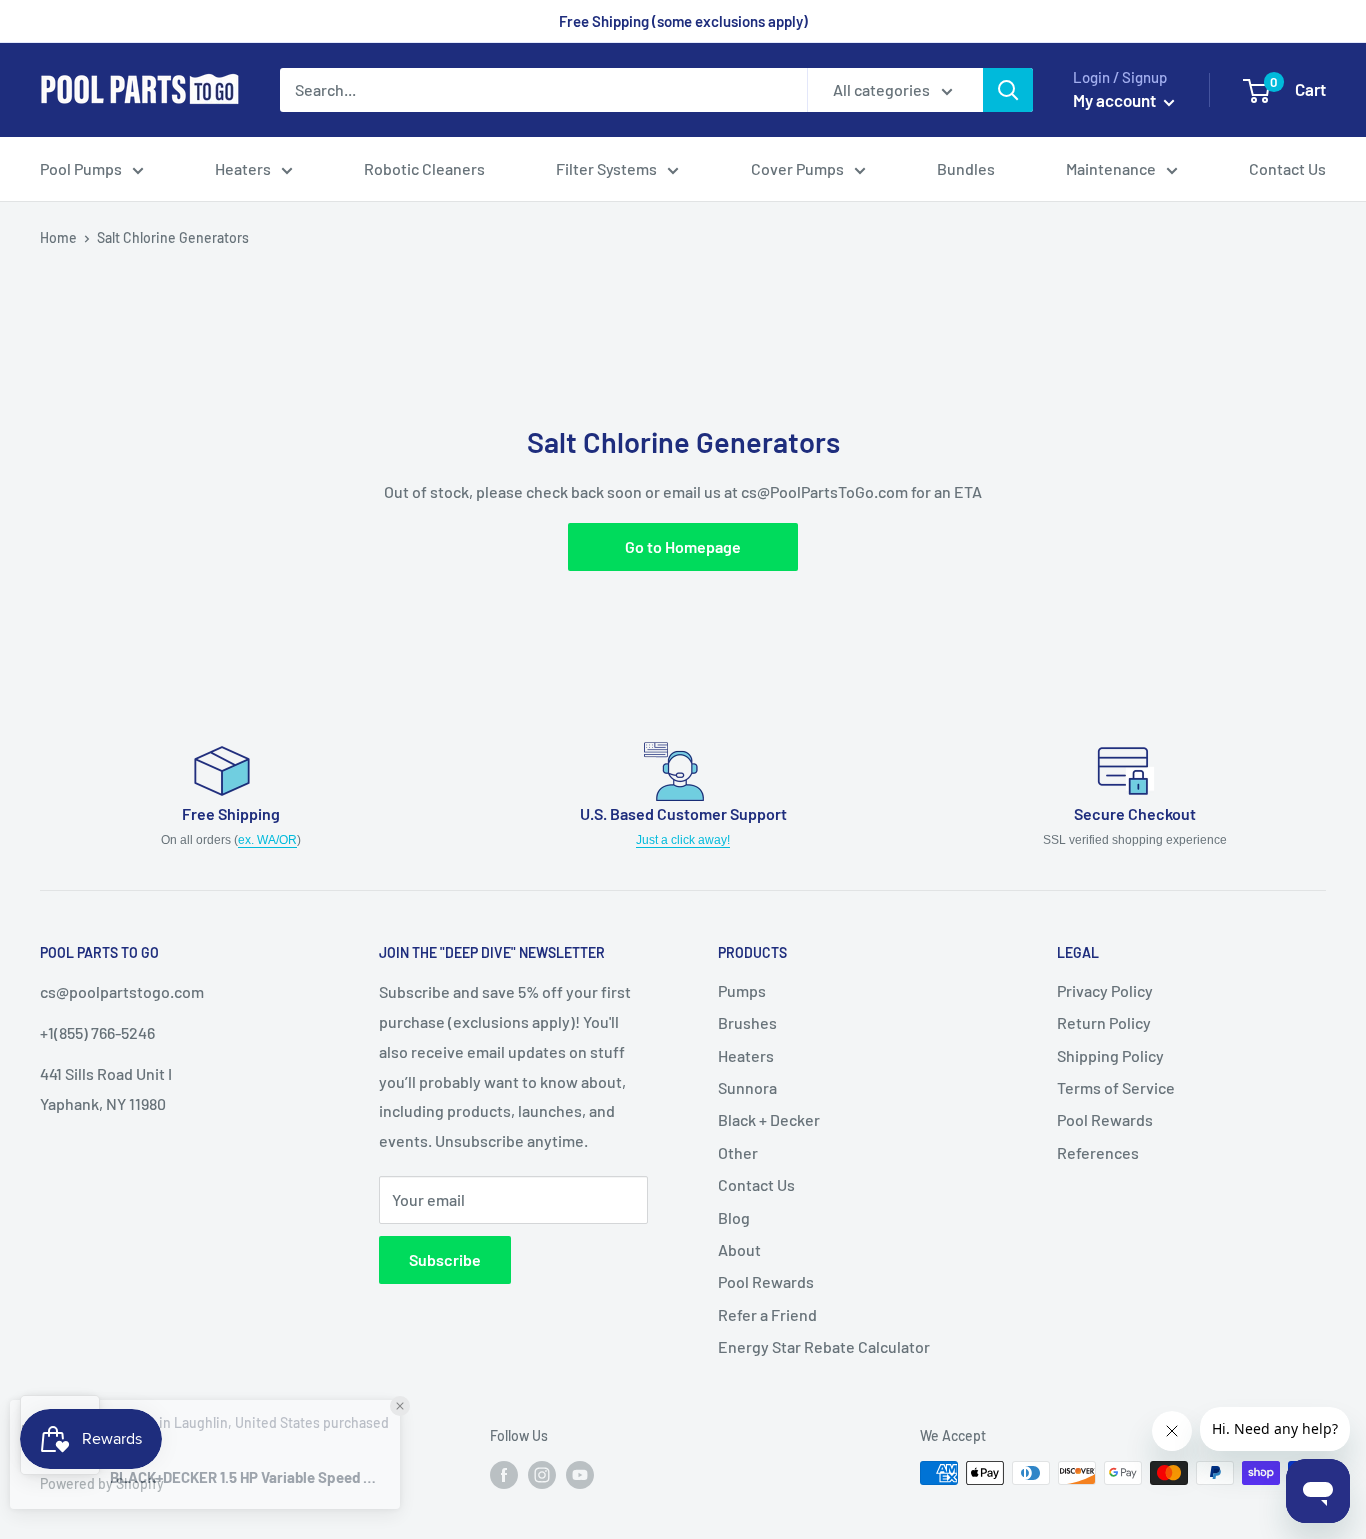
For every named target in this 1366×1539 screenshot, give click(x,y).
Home (58, 237)
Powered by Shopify (102, 1483)
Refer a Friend (767, 1314)
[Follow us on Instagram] (542, 1475)
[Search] (1008, 90)
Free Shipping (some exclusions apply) (683, 21)
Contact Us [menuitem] (1287, 168)
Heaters (746, 1055)
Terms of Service (1116, 1087)
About (739, 1249)
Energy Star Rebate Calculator (824, 1346)
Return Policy (1104, 1022)
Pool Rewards (766, 1281)
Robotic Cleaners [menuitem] (424, 168)
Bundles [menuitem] (966, 168)
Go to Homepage (683, 546)
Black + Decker (769, 1119)
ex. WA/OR (267, 840)
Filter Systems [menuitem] (606, 168)
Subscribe (445, 1259)
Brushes (747, 1022)
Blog (734, 1217)
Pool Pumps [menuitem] (81, 168)
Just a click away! (683, 840)
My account (1116, 100)
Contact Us (756, 1184)
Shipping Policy (1110, 1055)
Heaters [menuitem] (243, 168)
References (1098, 1152)
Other (738, 1152)
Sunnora (747, 1087)
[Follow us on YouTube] (580, 1475)
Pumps (742, 990)
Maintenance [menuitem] (1111, 168)
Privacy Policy (1105, 990)
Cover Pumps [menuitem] (797, 168)
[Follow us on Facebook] (504, 1475)
